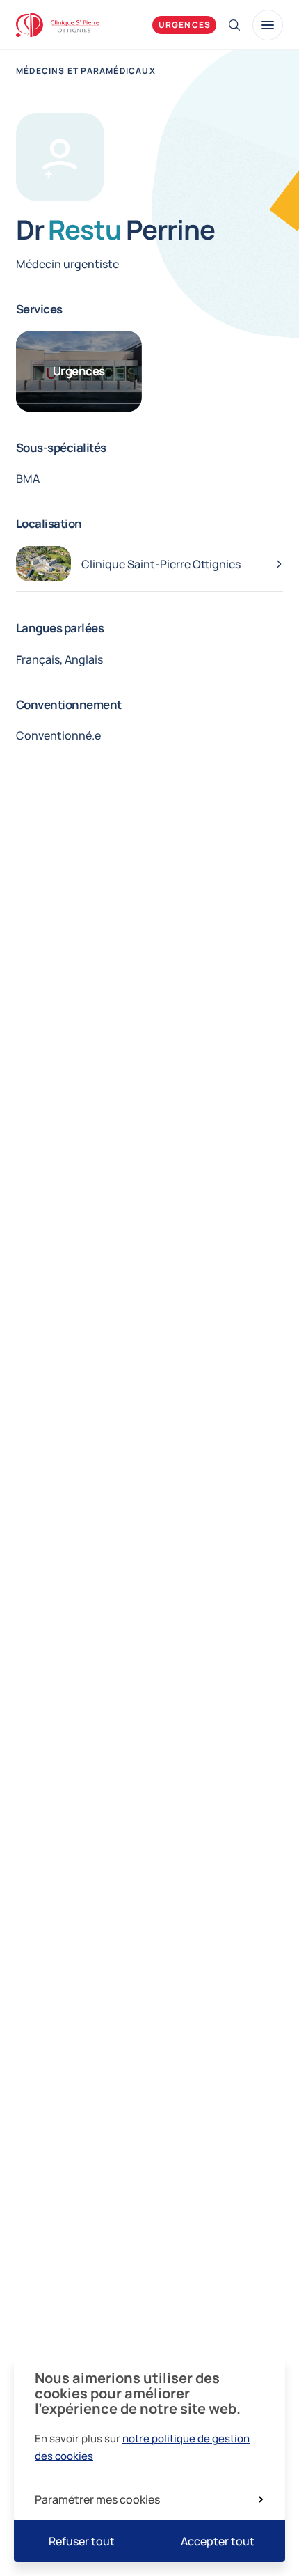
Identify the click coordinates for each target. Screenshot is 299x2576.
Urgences (185, 25)
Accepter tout (218, 2541)
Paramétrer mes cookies (97, 2499)
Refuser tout (82, 2541)
